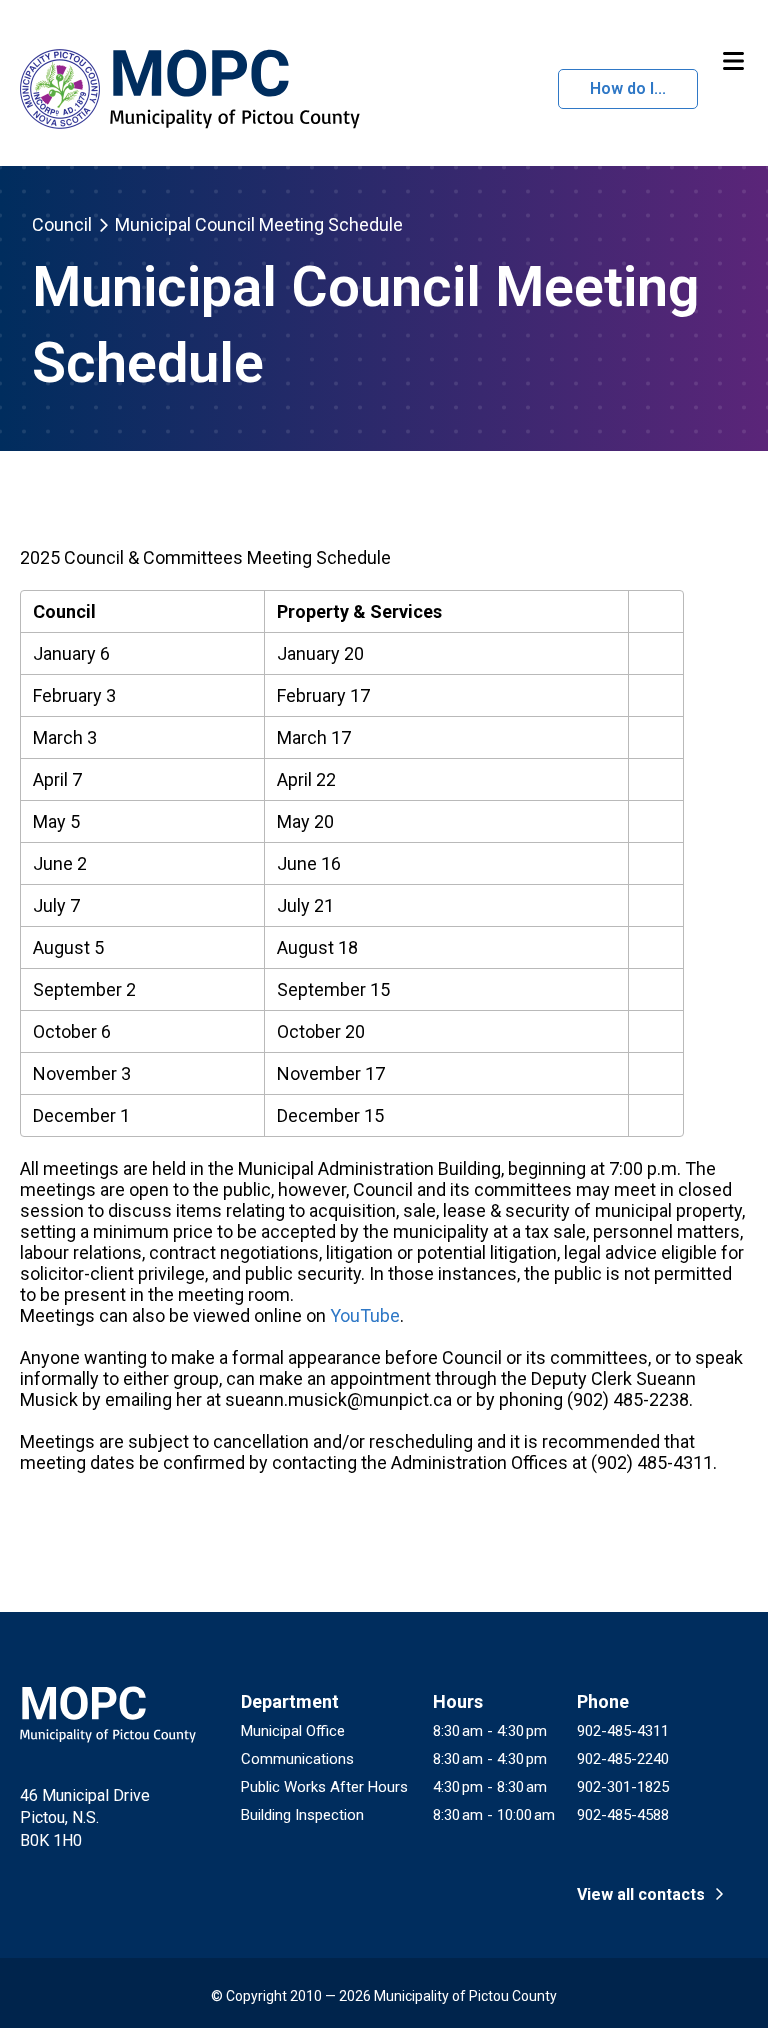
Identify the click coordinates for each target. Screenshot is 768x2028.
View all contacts (643, 1894)
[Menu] (733, 62)
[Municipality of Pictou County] (188, 89)
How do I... (628, 88)
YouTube (365, 1315)
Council (62, 225)
